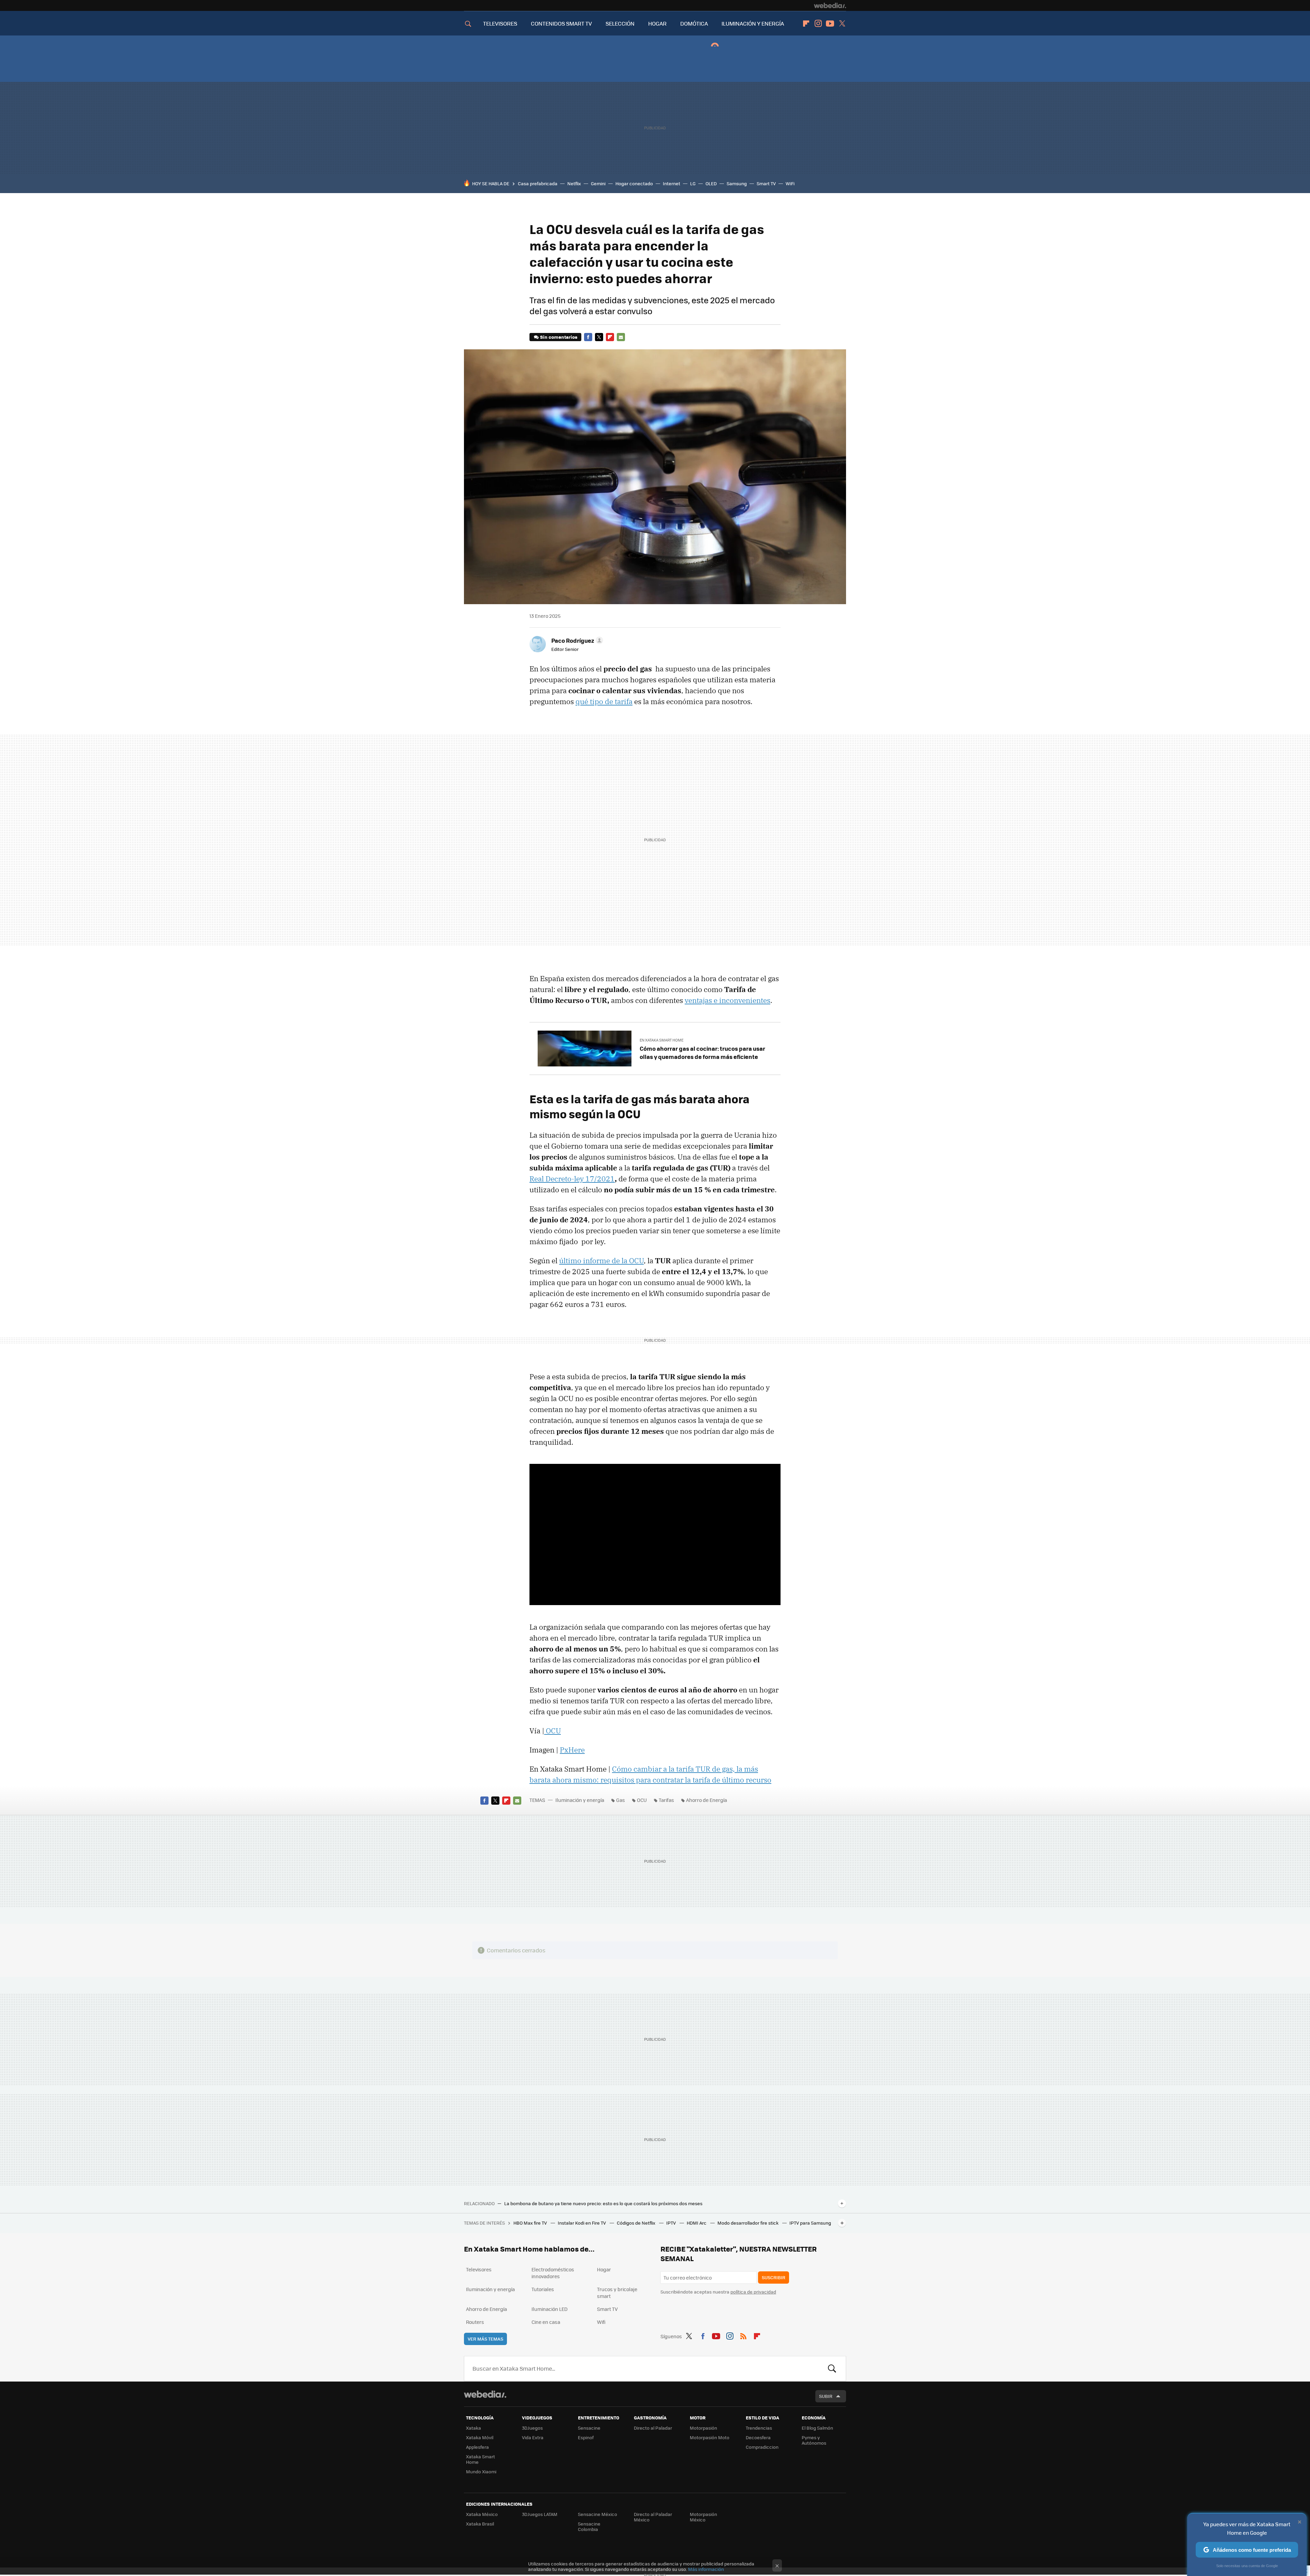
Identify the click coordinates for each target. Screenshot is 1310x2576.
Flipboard (806, 24)
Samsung (737, 183)
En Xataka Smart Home (661, 1040)
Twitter (842, 24)
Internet (672, 183)
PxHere (572, 1750)
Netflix (574, 183)
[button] (576, 640)
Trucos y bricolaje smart (617, 2293)
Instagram (818, 24)
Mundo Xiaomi (481, 2471)
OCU (552, 1731)
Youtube (830, 24)
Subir (826, 2396)
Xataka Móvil (480, 2437)
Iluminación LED (550, 2309)
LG (693, 183)
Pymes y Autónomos (814, 2440)
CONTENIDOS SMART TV (561, 23)
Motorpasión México (703, 2517)
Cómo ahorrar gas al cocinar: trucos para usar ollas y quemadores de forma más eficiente (702, 1052)
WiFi (790, 183)
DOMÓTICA (694, 23)
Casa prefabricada (538, 183)
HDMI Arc (697, 2223)
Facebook (588, 337)
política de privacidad (753, 2292)
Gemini (598, 183)
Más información (706, 2569)
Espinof (586, 2437)
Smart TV (766, 183)
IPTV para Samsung (810, 2223)
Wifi (601, 2322)
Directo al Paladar (653, 2428)
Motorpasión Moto (710, 2437)
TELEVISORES (500, 23)
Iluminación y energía (580, 1800)
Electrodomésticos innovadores (553, 2273)
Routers (475, 2322)
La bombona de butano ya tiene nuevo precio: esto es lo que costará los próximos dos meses (603, 2203)
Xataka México (482, 2514)
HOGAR (657, 23)
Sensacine (589, 2428)
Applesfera (477, 2447)
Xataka (474, 2428)
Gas (621, 1800)
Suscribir (774, 2277)
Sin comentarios (559, 337)
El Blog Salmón (817, 2428)
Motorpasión (703, 2428)
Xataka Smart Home (481, 2459)
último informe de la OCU (601, 1261)
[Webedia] (830, 5)
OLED (711, 183)
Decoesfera (758, 2437)
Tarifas (666, 1800)
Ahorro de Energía (707, 1800)
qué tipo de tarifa (604, 701)
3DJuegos (532, 2428)
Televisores (479, 2269)
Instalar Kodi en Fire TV (582, 2223)
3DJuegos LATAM (540, 2514)
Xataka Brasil (480, 2524)
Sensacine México (598, 2514)
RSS (743, 2335)
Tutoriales (543, 2289)
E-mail (621, 337)
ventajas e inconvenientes (727, 1000)
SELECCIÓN (620, 23)
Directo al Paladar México (653, 2517)
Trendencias (759, 2428)
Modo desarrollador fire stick (748, 2223)
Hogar (604, 2269)
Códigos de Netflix (637, 2223)
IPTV (672, 2223)
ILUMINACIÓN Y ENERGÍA (753, 23)
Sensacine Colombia (589, 2526)
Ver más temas (485, 2339)
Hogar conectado (634, 183)
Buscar (832, 2369)
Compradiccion (762, 2447)
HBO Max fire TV (531, 2223)
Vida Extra (533, 2437)
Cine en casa (546, 2322)
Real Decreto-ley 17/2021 (572, 1179)
